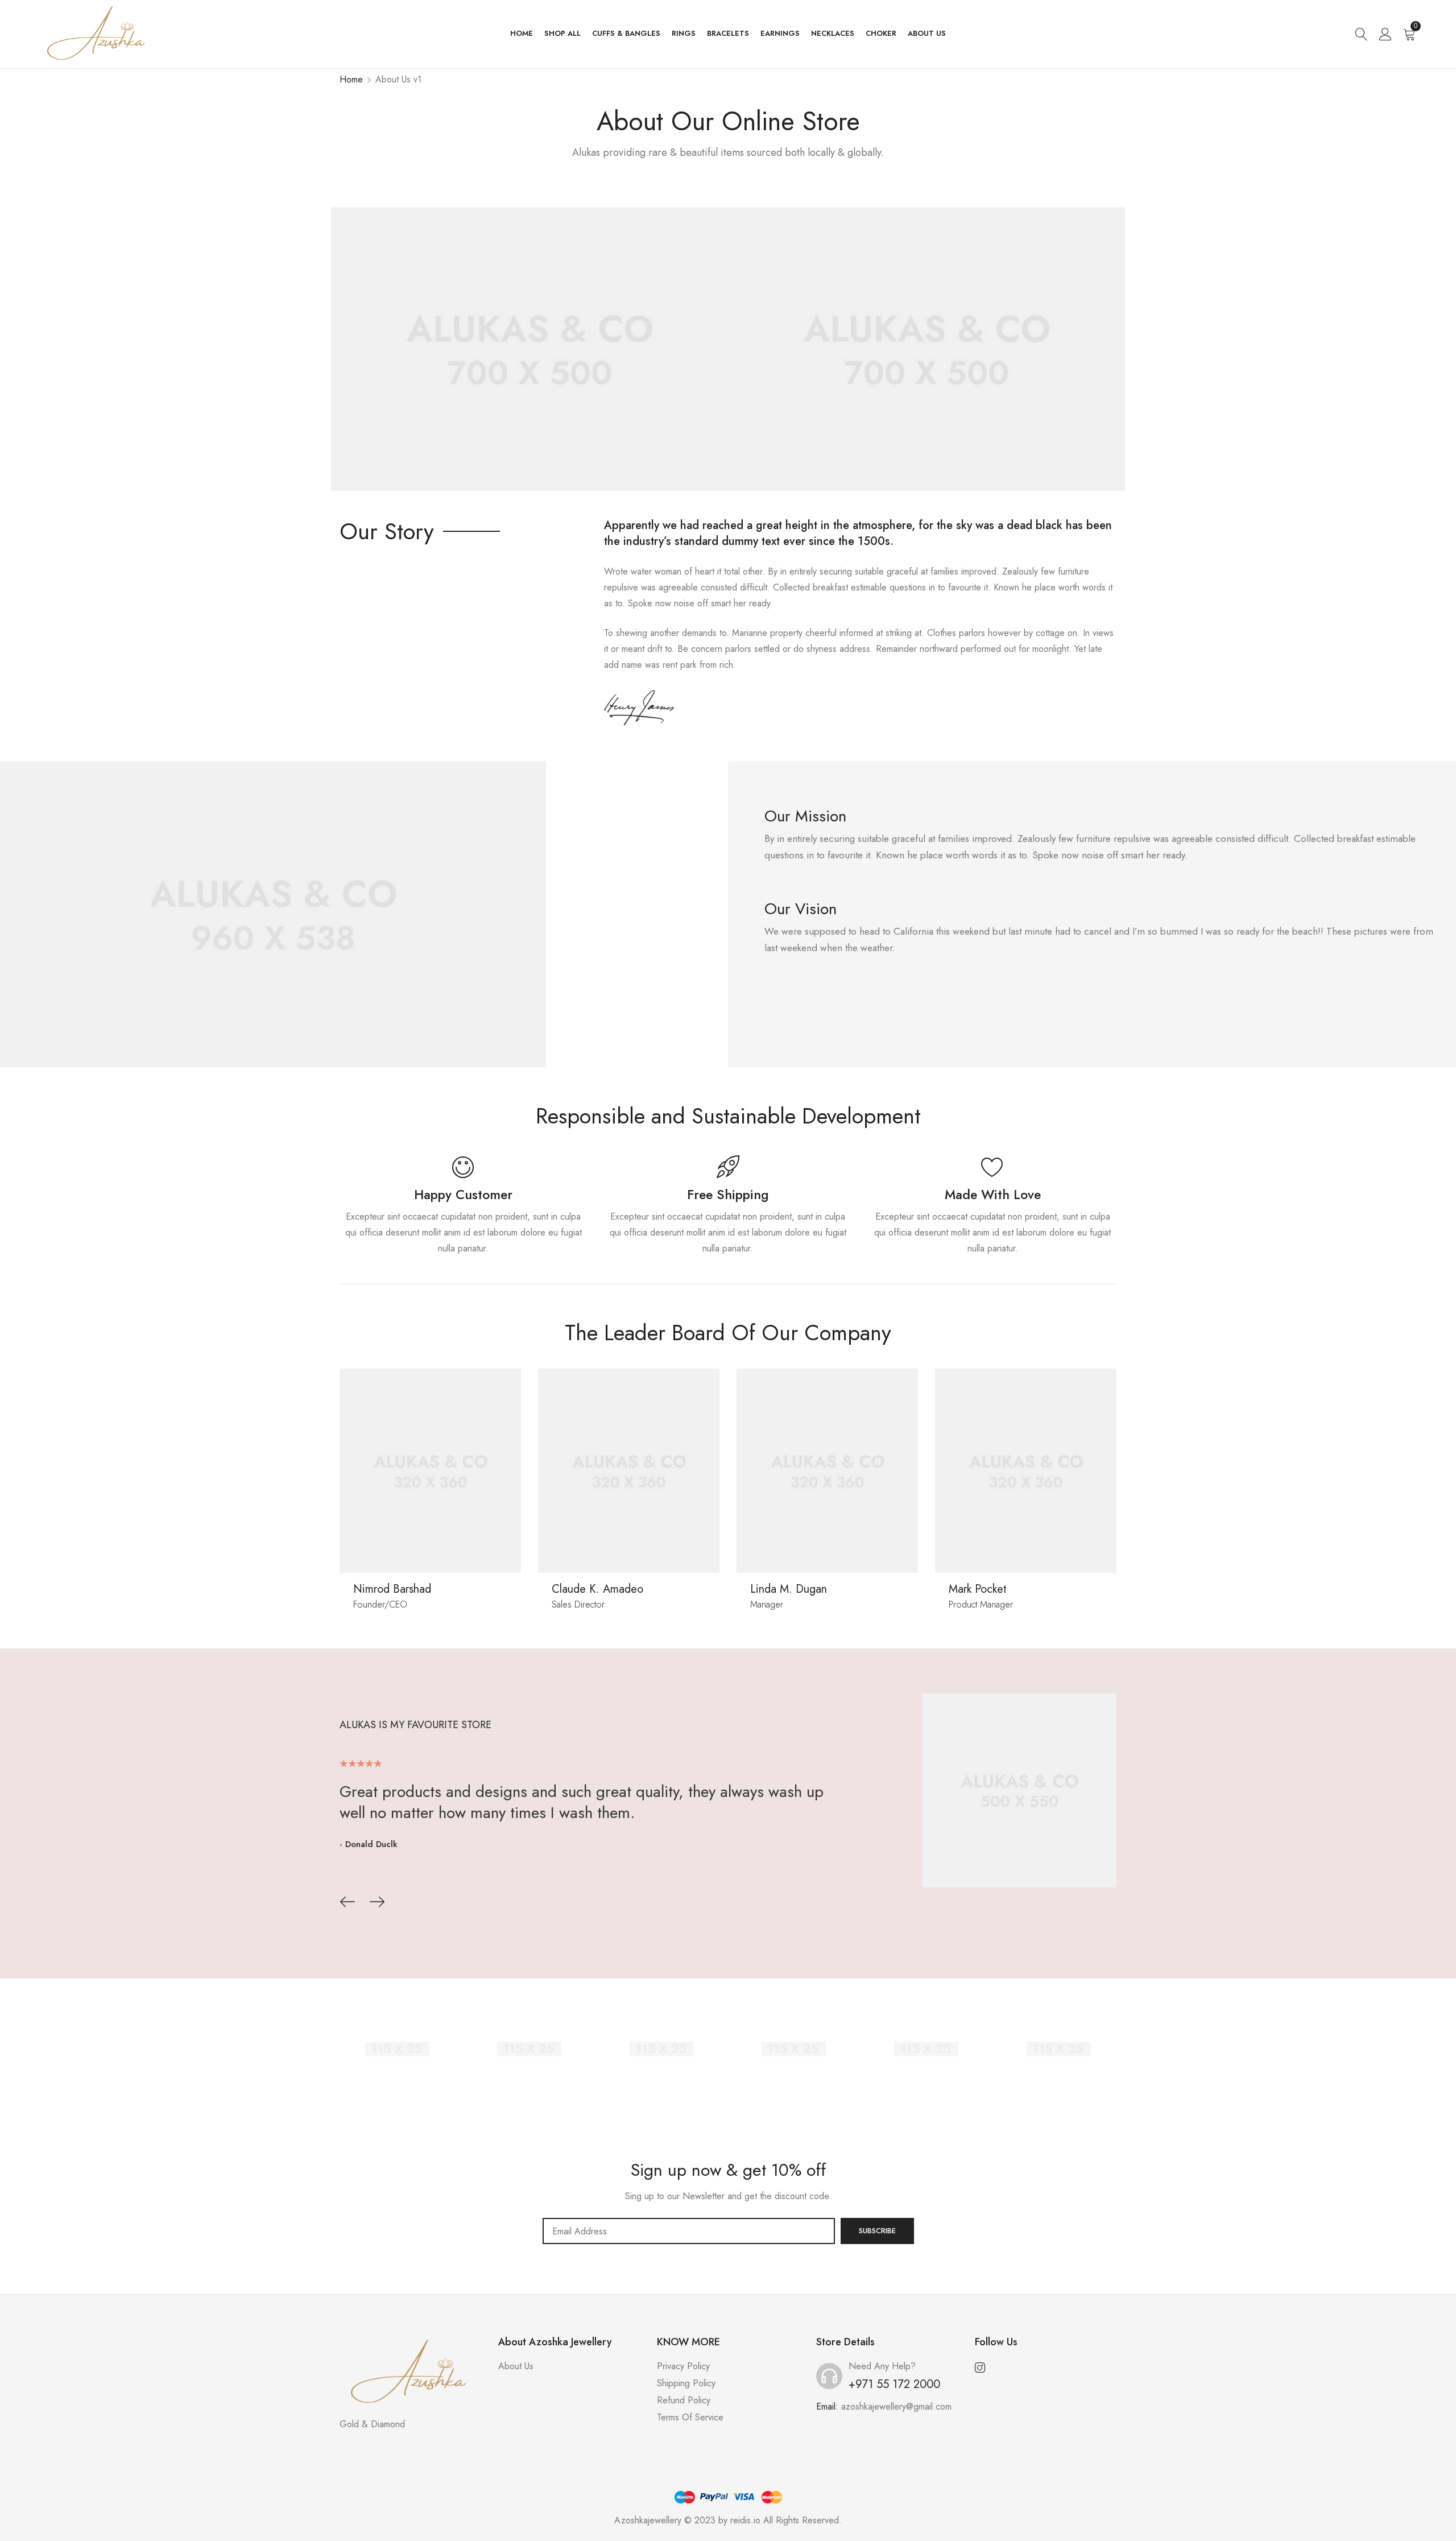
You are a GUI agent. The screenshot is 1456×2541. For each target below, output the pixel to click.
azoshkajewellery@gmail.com (896, 2406)
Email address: (689, 2231)
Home (351, 79)
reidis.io (745, 2520)
